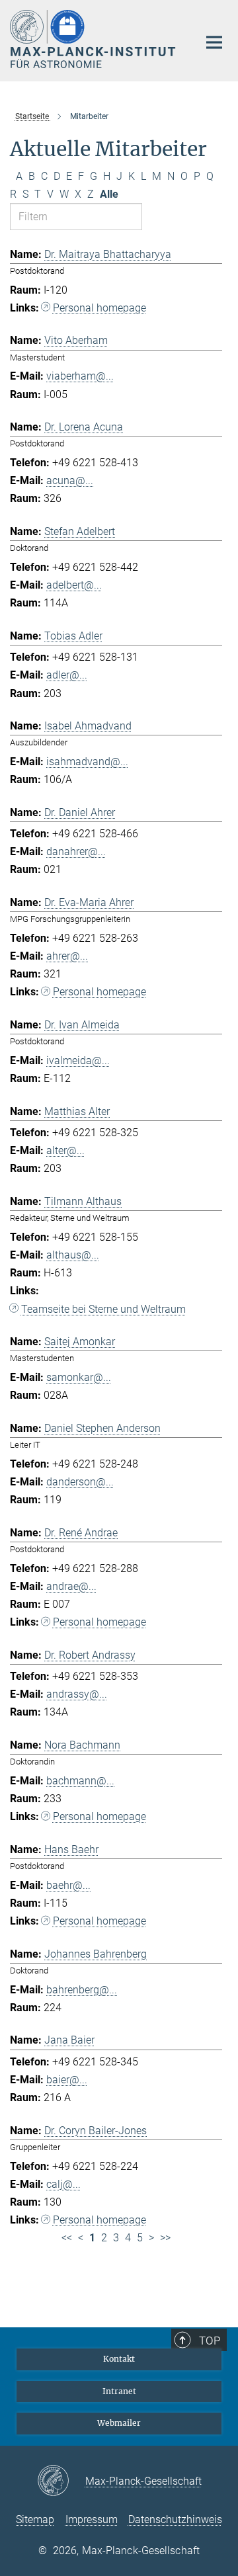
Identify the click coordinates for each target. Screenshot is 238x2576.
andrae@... (71, 1586)
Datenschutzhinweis (175, 2519)
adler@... (67, 675)
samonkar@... (79, 1377)
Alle (109, 194)
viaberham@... (80, 376)
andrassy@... (77, 1694)
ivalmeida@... (78, 1060)
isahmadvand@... (87, 762)
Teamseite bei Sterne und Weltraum (103, 1309)
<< (67, 2238)
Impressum (92, 2519)
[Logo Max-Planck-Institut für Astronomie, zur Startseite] (94, 39)
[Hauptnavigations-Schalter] (214, 42)
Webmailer (119, 2423)
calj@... (63, 2184)
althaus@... (73, 1255)
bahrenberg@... (82, 1990)
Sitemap (35, 2519)
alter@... (65, 1150)
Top (210, 2341)
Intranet (119, 2391)
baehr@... (68, 1885)
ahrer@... (67, 956)
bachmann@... (80, 1781)
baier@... (67, 2080)
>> (165, 2238)
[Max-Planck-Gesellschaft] (61, 2481)
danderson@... (80, 1482)
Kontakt (119, 2359)
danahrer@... (76, 852)
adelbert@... (74, 585)
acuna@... (70, 480)
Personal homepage (99, 308)
